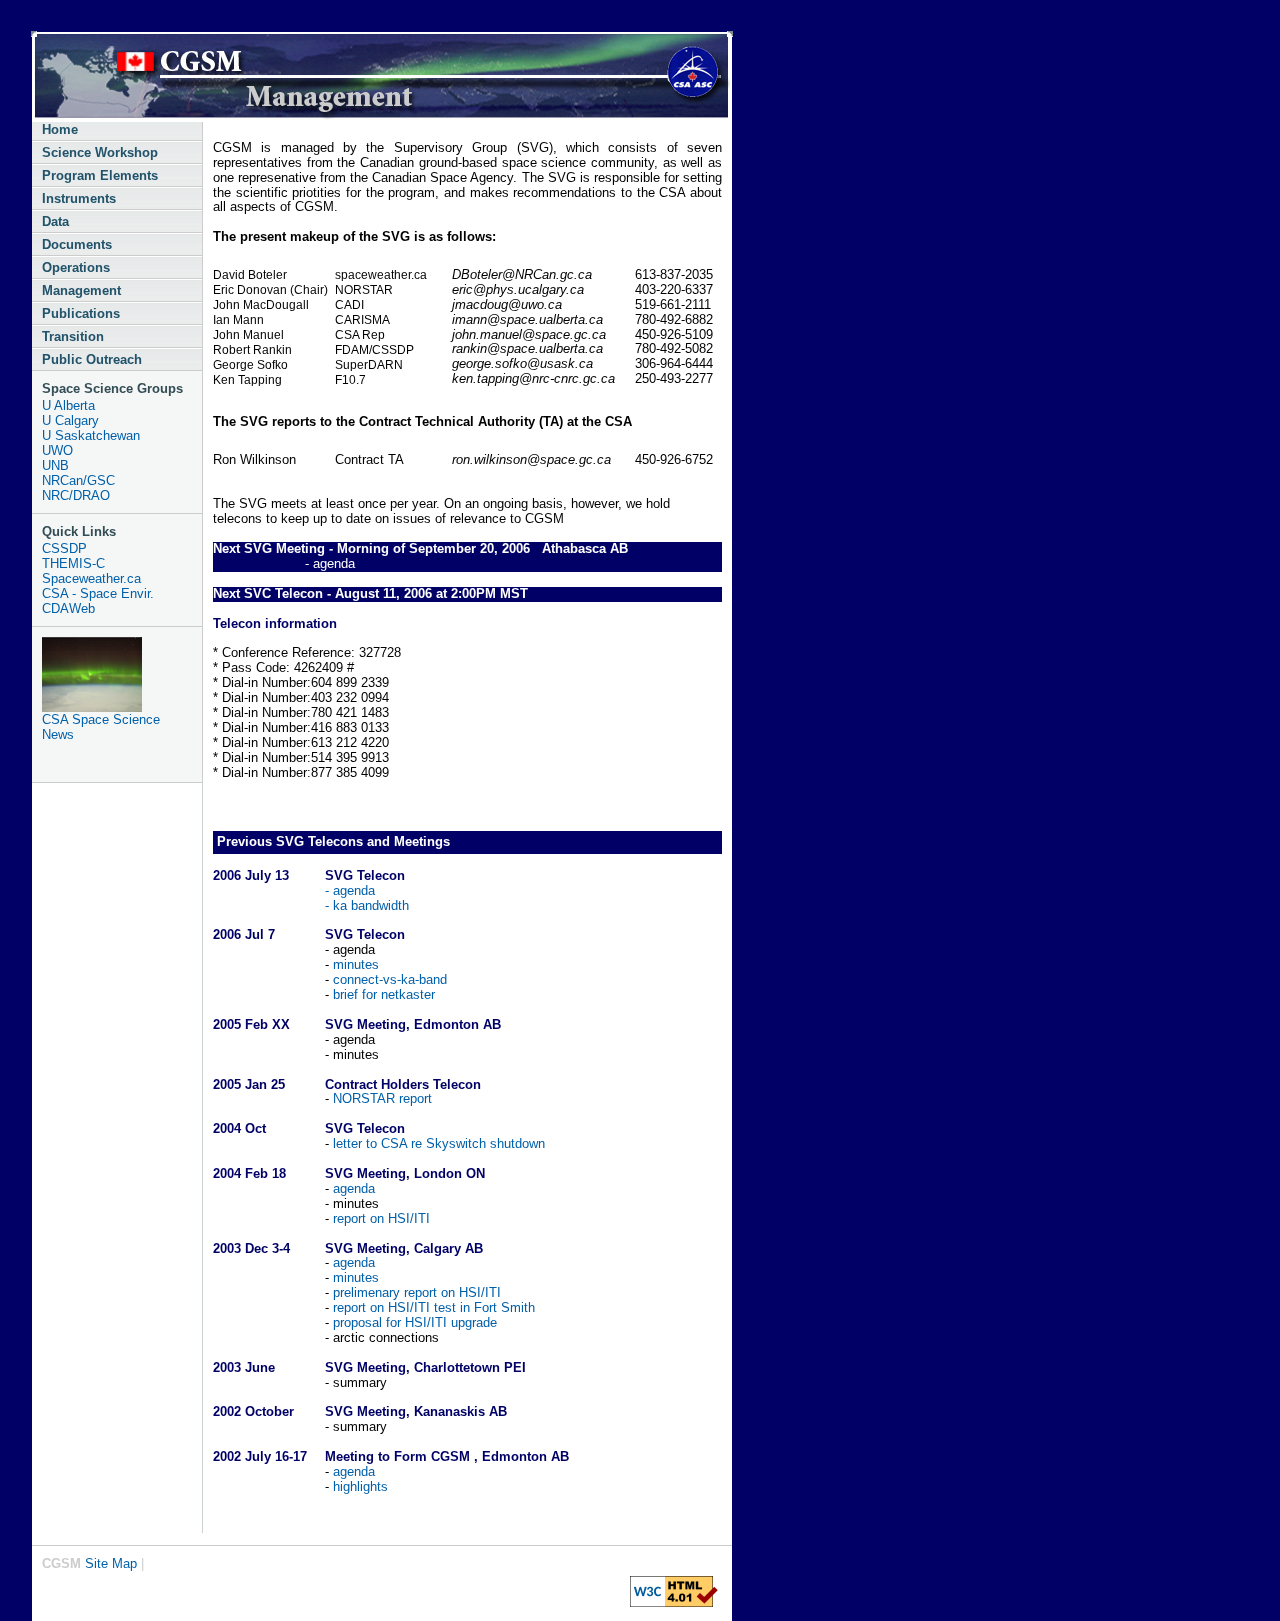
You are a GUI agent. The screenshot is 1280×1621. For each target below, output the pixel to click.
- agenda (350, 890)
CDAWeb (68, 608)
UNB (55, 465)
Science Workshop (100, 152)
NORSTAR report (382, 1098)
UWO (57, 450)
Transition (73, 336)
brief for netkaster (382, 994)
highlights (358, 1486)
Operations (76, 267)
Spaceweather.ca (91, 578)
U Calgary (70, 420)
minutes (356, 964)
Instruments (79, 198)
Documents (77, 244)
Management (81, 290)
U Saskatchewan (91, 435)
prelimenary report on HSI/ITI (417, 1292)
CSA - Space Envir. (98, 593)
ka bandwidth (371, 905)
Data (55, 221)
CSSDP (64, 548)
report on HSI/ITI (381, 1218)
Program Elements (100, 175)
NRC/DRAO (76, 495)
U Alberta (68, 405)
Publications (81, 313)
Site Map (111, 1563)
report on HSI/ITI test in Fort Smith (434, 1307)
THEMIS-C (73, 563)
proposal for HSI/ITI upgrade (415, 1322)
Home (60, 129)
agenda (352, 1188)
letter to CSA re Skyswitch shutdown (437, 1143)
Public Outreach (92, 359)
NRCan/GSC (78, 480)
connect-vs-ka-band (388, 979)
